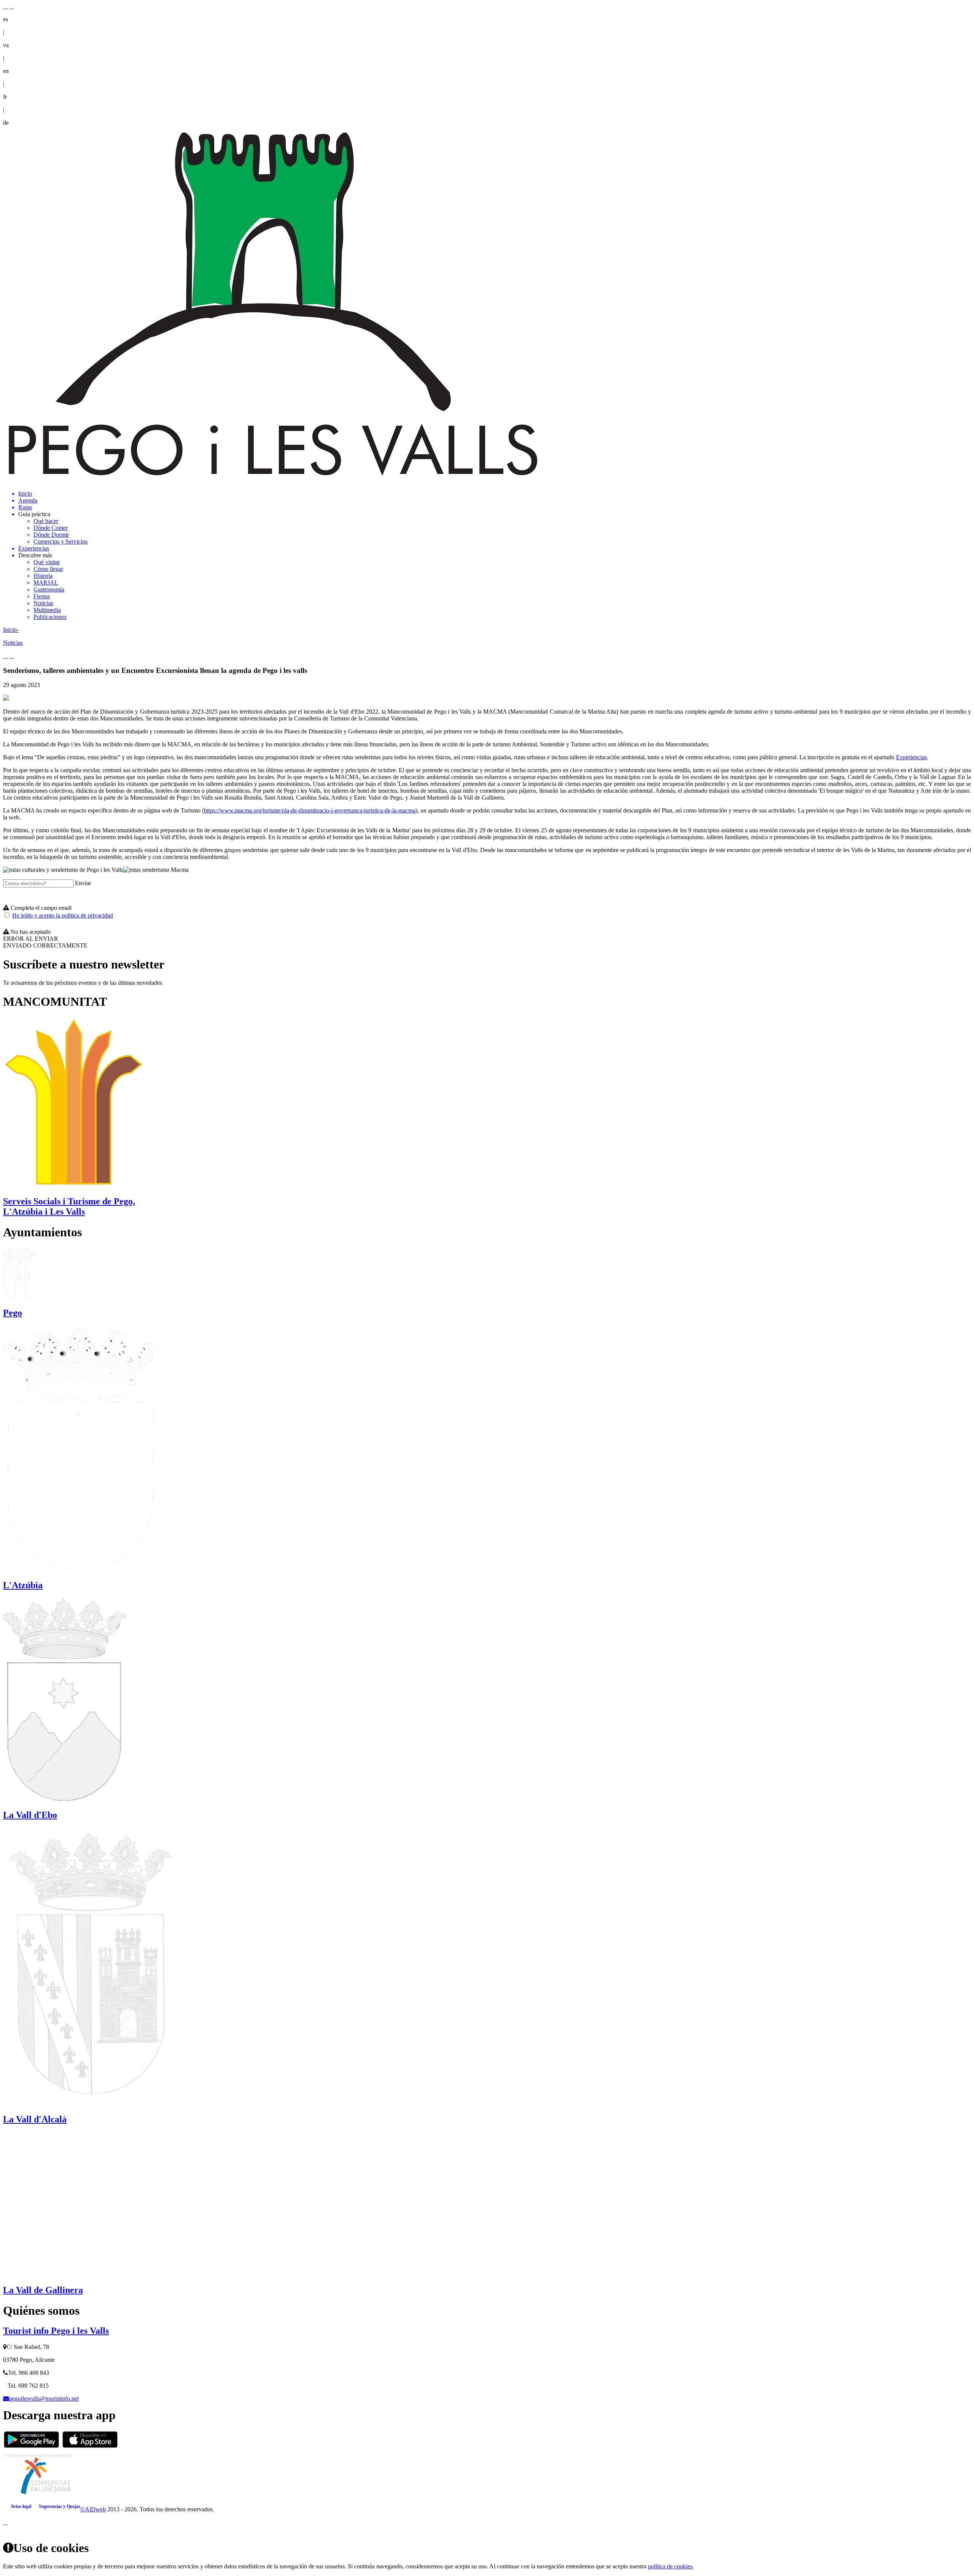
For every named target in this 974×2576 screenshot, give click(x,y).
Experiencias (911, 757)
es (6, 19)
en (6, 71)
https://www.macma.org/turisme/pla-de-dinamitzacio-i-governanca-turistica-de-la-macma (310, 810)
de (6, 123)
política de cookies (670, 2566)
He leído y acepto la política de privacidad (63, 915)
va (6, 45)
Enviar (83, 883)
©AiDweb (93, 2509)
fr (5, 97)
